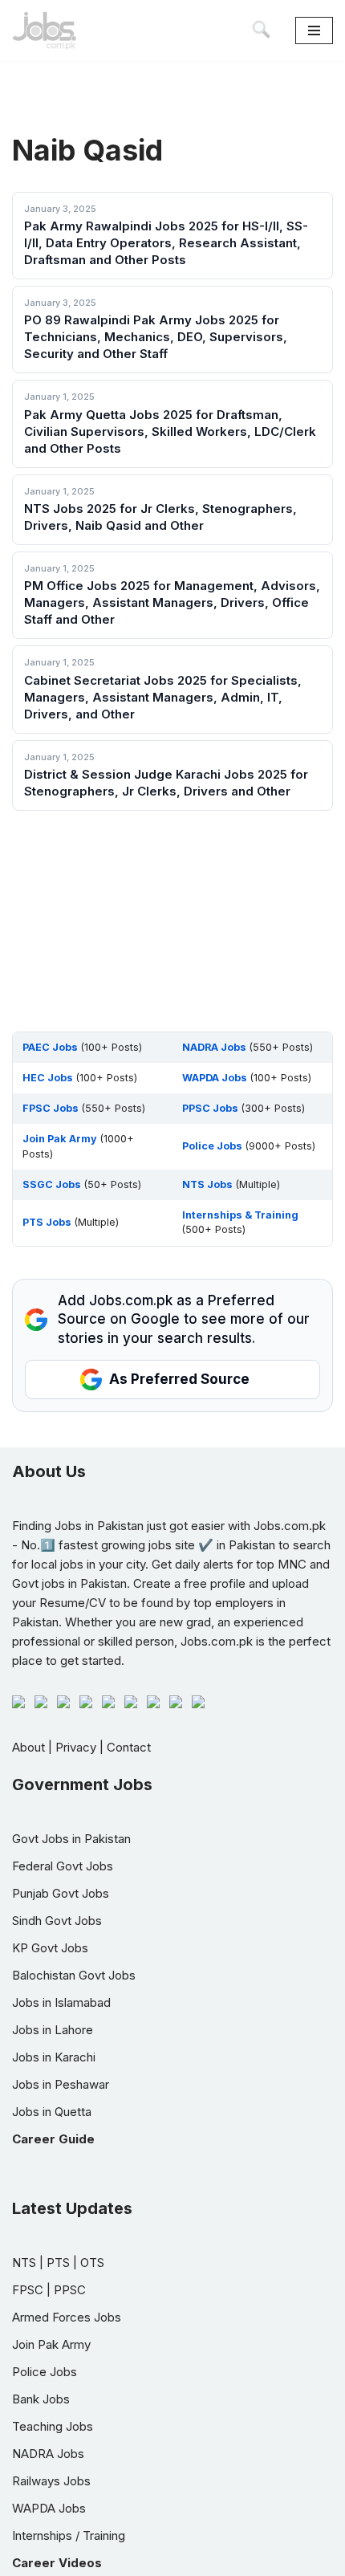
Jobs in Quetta (52, 2112)
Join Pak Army (51, 2344)
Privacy (76, 1747)
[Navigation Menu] (314, 31)
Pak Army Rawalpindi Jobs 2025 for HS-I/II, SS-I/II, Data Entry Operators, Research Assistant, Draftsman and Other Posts (166, 243)
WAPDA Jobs (49, 2508)
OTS (92, 2263)
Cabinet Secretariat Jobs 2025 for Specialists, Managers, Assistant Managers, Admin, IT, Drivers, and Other (163, 697)
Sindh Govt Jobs (57, 1921)
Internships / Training (69, 2535)
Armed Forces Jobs (67, 2317)
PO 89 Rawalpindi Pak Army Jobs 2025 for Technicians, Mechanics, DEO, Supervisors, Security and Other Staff (156, 337)
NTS (24, 2263)
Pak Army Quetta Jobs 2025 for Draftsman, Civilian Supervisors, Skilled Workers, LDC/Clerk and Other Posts (170, 431)
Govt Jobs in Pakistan (71, 1839)
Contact (129, 1747)
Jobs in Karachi (54, 2057)
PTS (58, 2263)
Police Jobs (45, 2372)
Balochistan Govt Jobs (74, 1975)
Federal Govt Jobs (63, 1866)
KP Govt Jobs (50, 1948)
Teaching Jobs (53, 2426)
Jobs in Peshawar (61, 2084)
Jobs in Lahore (53, 2030)
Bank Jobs (41, 2399)
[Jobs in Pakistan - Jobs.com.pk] (44, 31)
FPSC (28, 2290)
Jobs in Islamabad (61, 2002)
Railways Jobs (51, 2481)
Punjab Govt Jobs (61, 1893)
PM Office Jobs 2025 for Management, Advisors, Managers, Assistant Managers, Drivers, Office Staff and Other (172, 602)
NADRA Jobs (48, 2454)
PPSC (70, 2290)
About (28, 1747)
